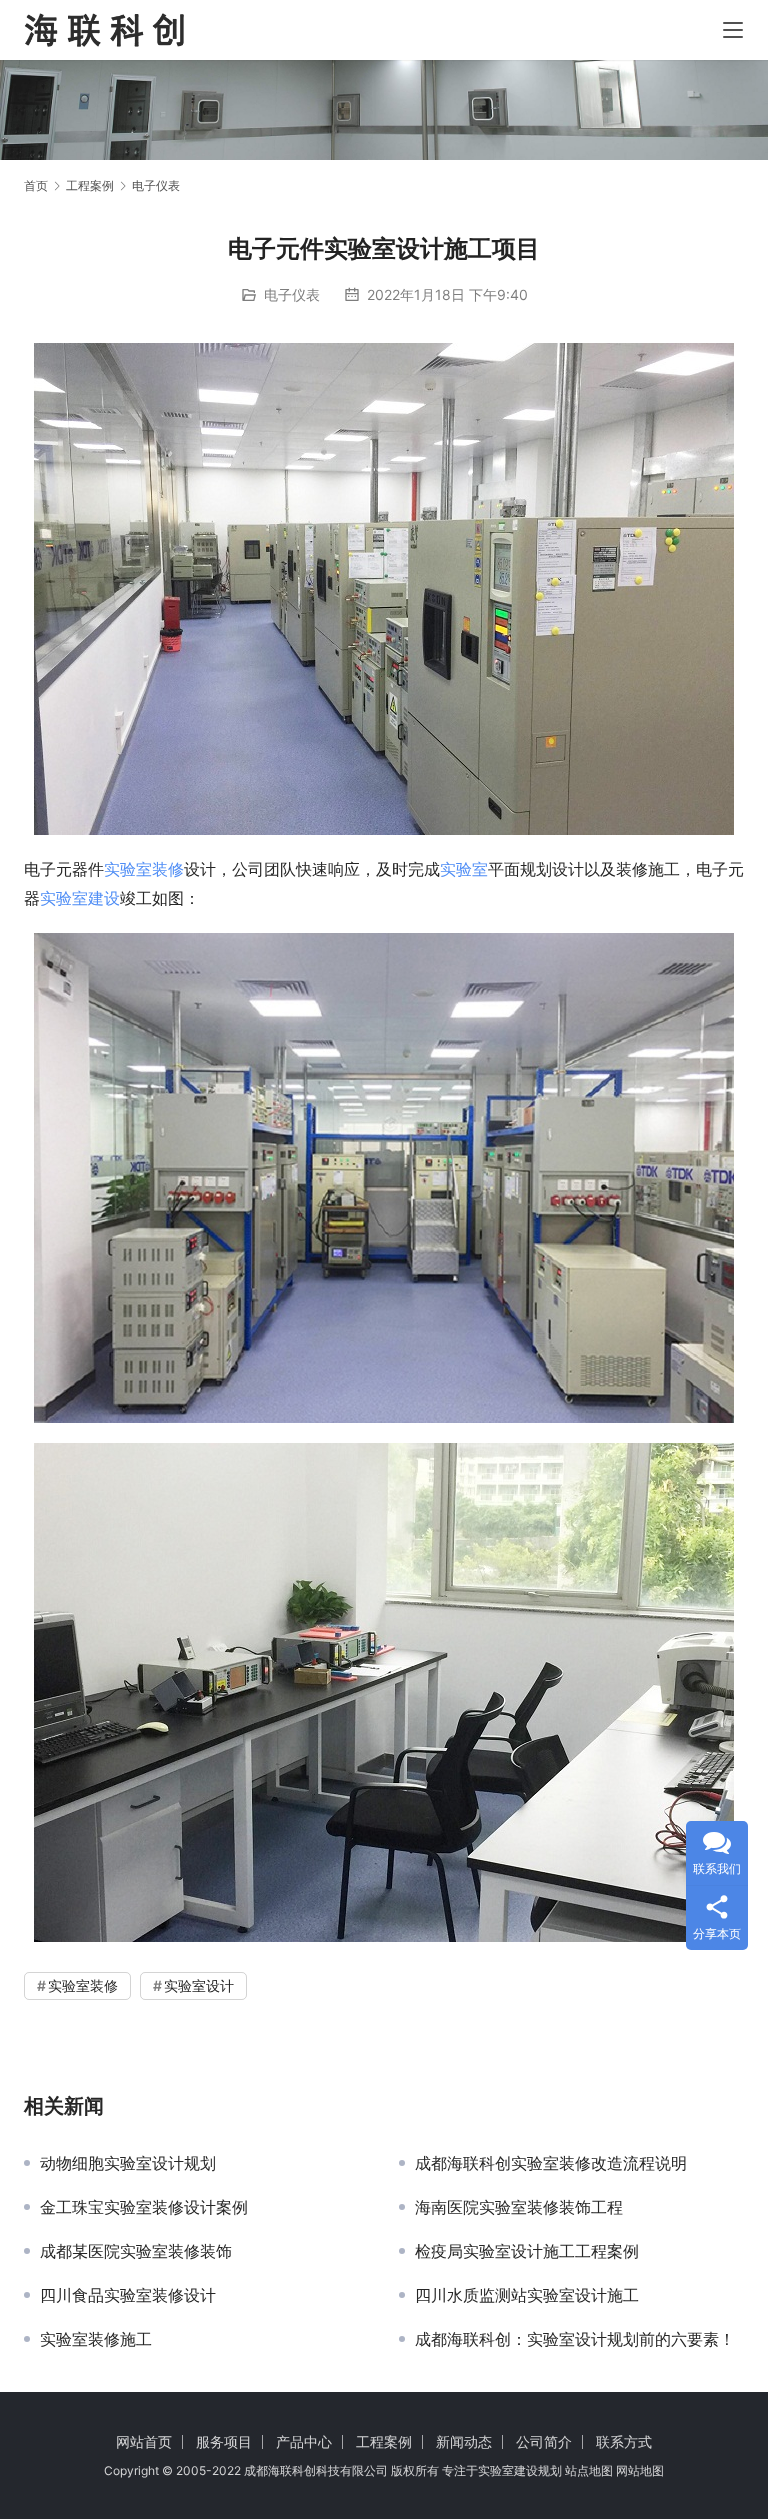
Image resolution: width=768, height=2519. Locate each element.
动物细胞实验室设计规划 (128, 2163)
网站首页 (144, 2441)
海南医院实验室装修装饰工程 (519, 2207)
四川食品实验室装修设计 (128, 2295)
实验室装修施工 (96, 2339)
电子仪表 (292, 294)
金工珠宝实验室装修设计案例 (144, 2207)
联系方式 (624, 2441)
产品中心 (304, 2441)
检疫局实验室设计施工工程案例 (527, 2251)
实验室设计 (199, 1985)
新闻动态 (464, 2441)
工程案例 (384, 2441)
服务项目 (224, 2441)
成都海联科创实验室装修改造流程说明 (551, 2163)
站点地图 (589, 2470)
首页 (36, 185)
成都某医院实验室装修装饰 (136, 2251)
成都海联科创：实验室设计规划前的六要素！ (575, 2339)
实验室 (464, 869)
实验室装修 (144, 869)
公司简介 (544, 2441)
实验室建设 (80, 898)
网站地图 (640, 2470)
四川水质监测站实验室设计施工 (527, 2295)
